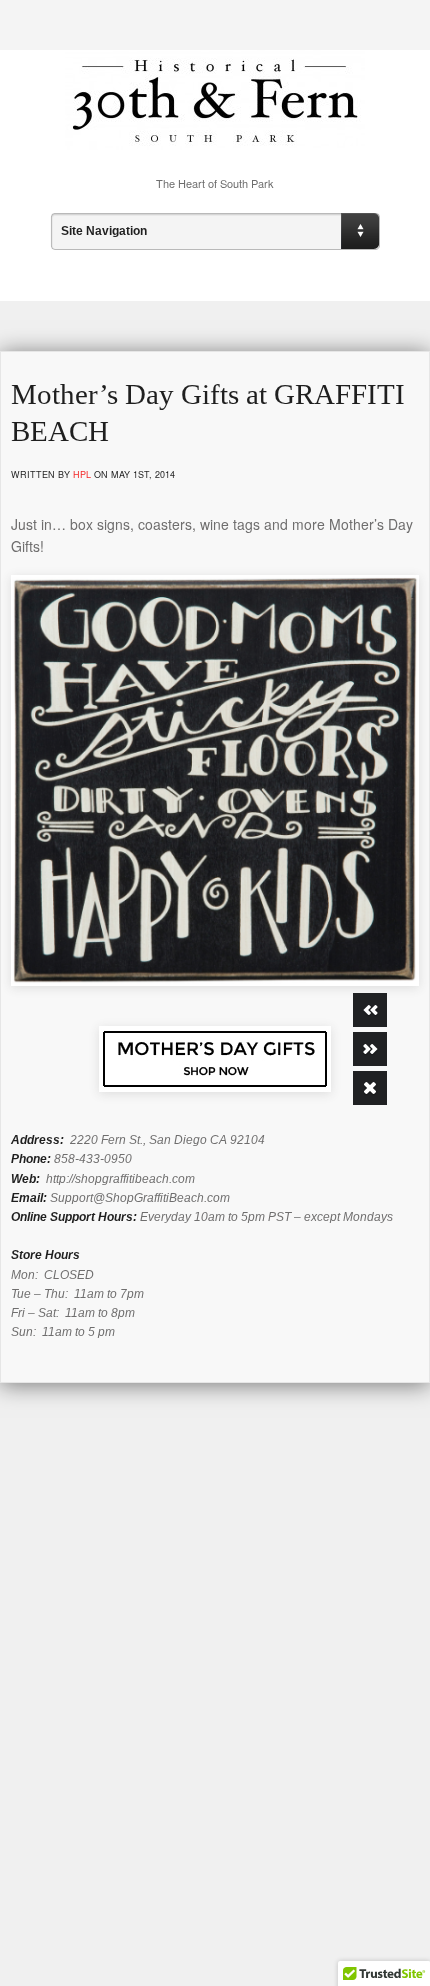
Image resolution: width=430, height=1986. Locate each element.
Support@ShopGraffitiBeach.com (140, 1198)
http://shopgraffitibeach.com (120, 1179)
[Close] (370, 1088)
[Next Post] (370, 1049)
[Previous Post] (370, 1010)
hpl (82, 474)
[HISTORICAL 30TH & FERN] (215, 134)
